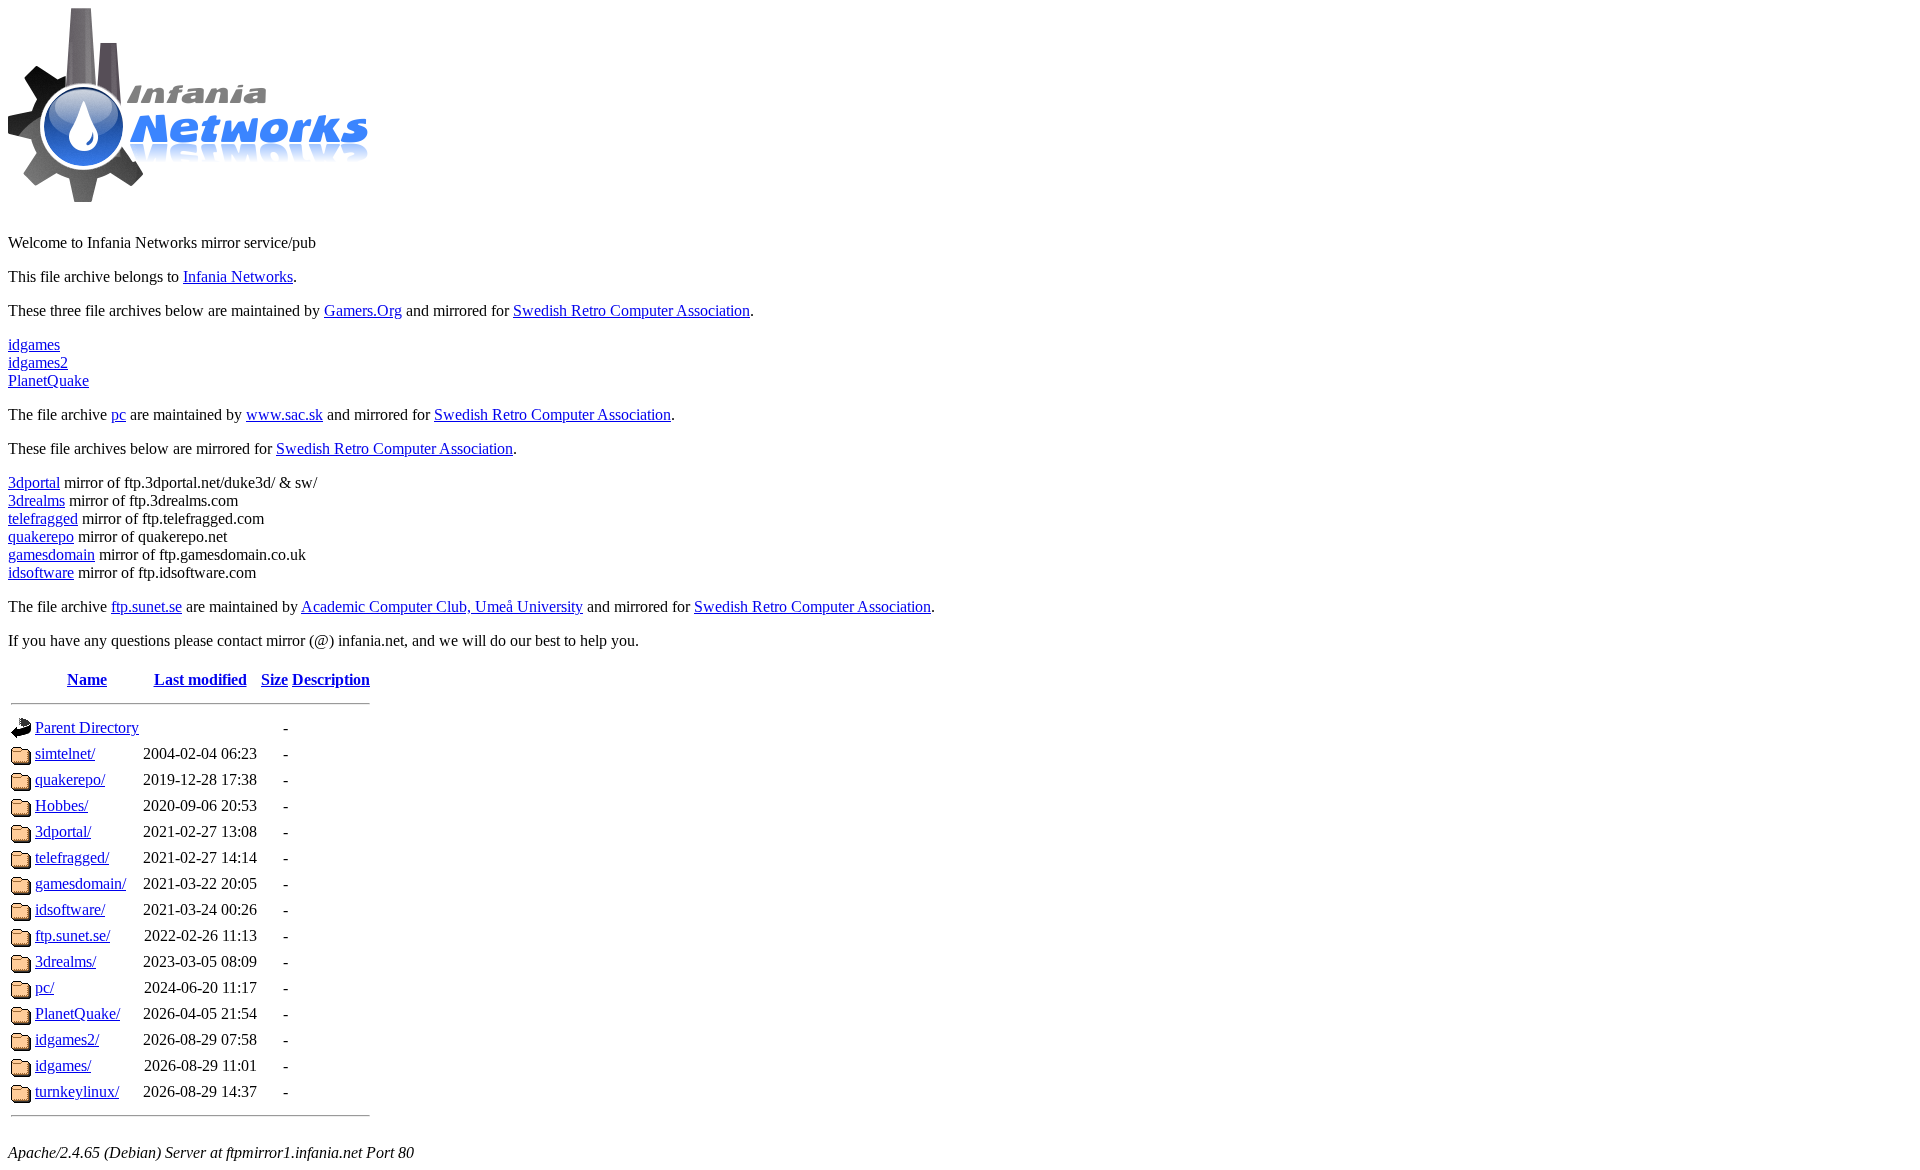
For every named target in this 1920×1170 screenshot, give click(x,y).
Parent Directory (87, 727)
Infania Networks (238, 276)
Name (87, 679)
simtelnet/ (65, 753)
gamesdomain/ (80, 883)
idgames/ (63, 1065)
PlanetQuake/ (77, 1013)
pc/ (44, 987)
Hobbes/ (61, 805)
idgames (34, 344)
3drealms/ (65, 961)
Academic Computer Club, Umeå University (442, 606)
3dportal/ (63, 831)
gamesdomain (51, 554)
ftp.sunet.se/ (72, 935)
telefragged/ (72, 857)
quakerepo (41, 536)
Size (274, 679)
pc (118, 414)
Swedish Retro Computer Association (631, 310)
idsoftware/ (70, 909)
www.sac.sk (284, 414)
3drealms (36, 500)
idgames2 (38, 362)
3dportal (34, 482)
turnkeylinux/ (77, 1091)
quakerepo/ (70, 779)
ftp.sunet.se (146, 606)
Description (331, 679)
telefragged (43, 518)
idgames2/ (67, 1039)
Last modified (200, 679)
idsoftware (41, 572)
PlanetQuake (48, 380)
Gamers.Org (363, 310)
